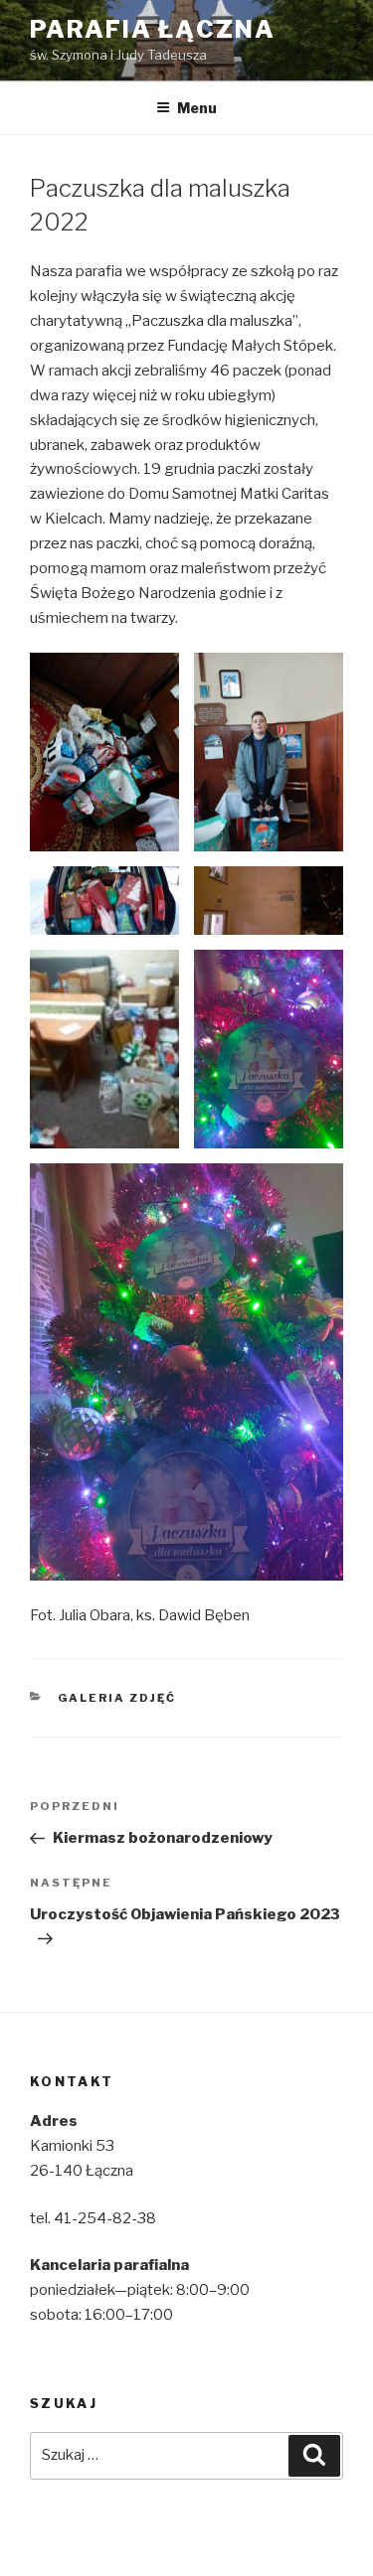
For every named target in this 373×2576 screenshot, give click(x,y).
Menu (197, 108)
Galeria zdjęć (117, 1698)
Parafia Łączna (153, 29)
